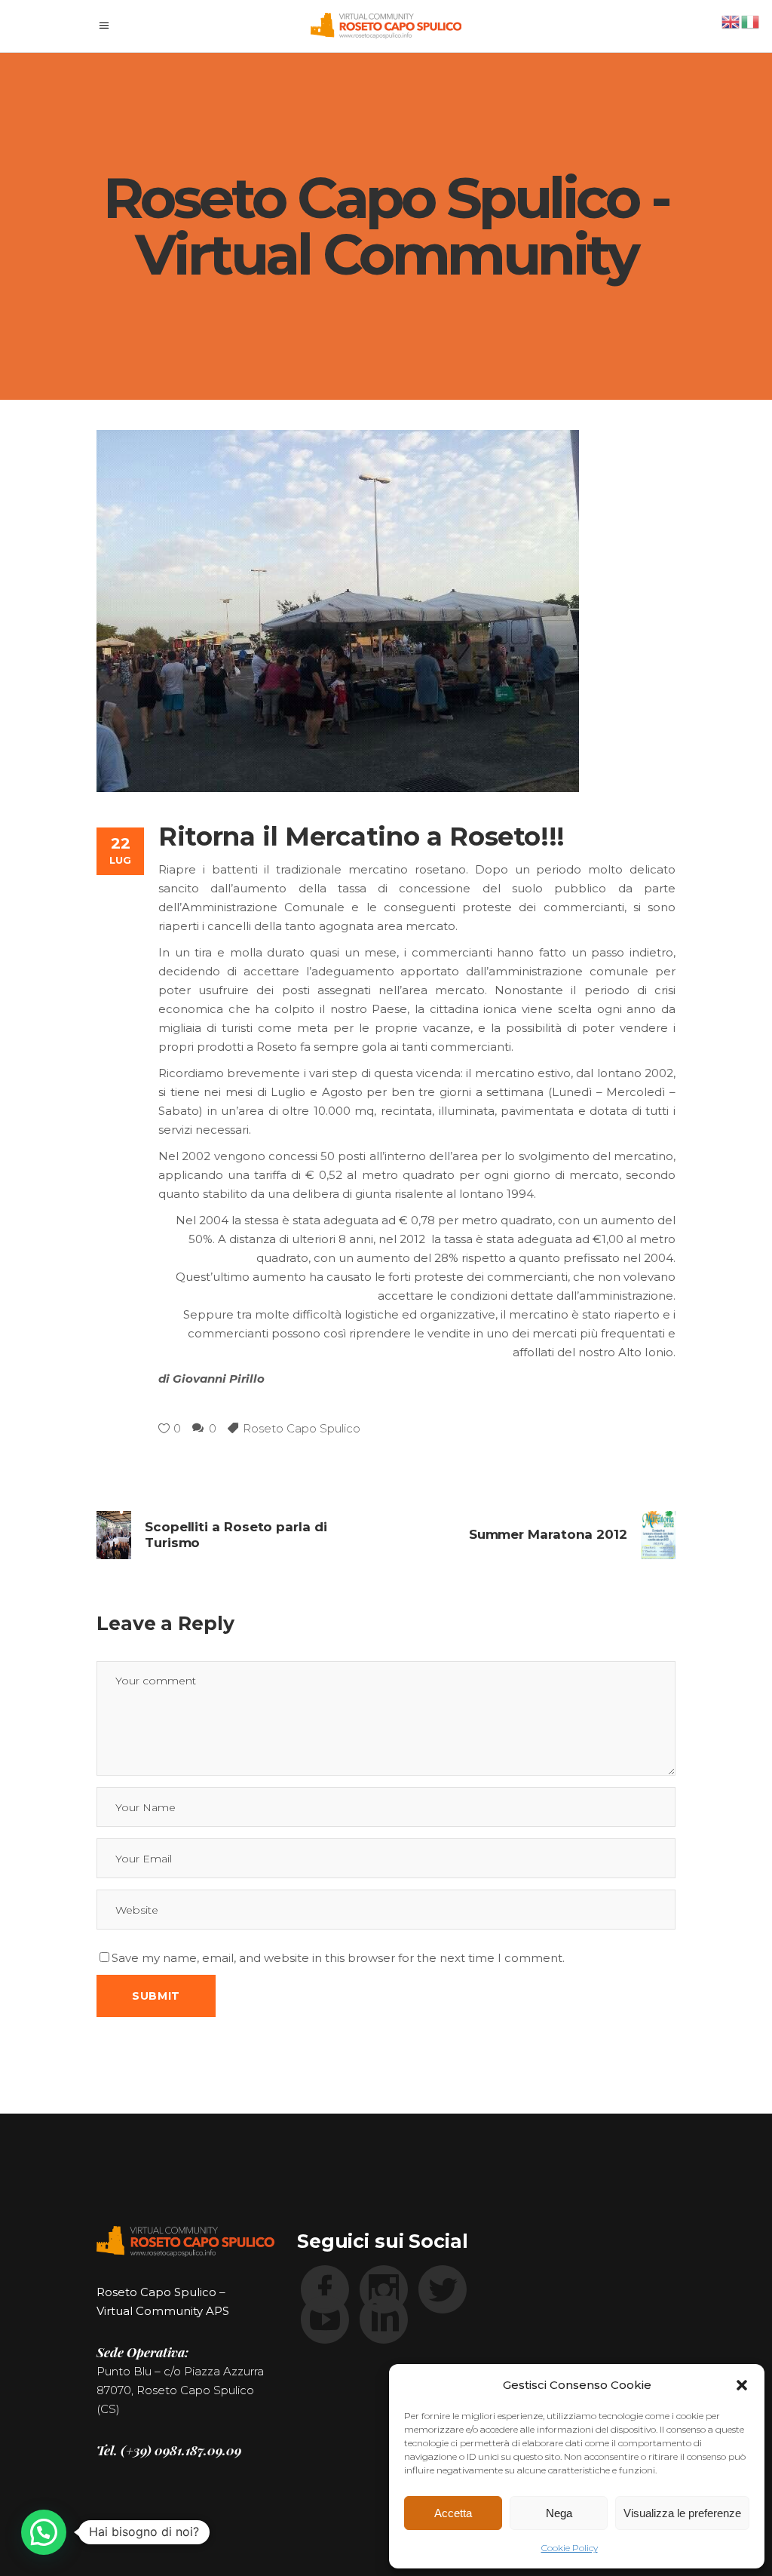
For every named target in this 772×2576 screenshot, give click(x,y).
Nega (559, 2513)
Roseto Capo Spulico (302, 1428)
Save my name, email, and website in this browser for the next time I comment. (338, 1958)
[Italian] (751, 21)
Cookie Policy (570, 2548)
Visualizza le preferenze (682, 2513)
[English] (731, 21)
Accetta (453, 2513)
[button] (742, 2385)
